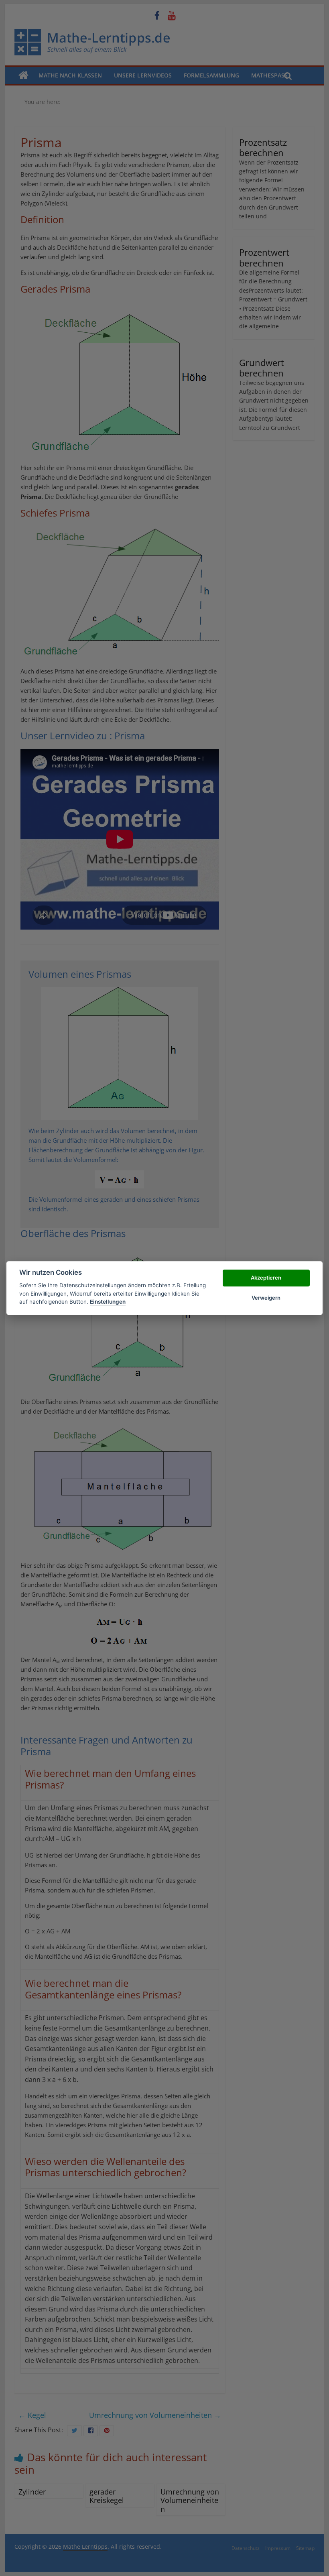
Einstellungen (108, 1302)
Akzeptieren (266, 1278)
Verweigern (266, 1298)
